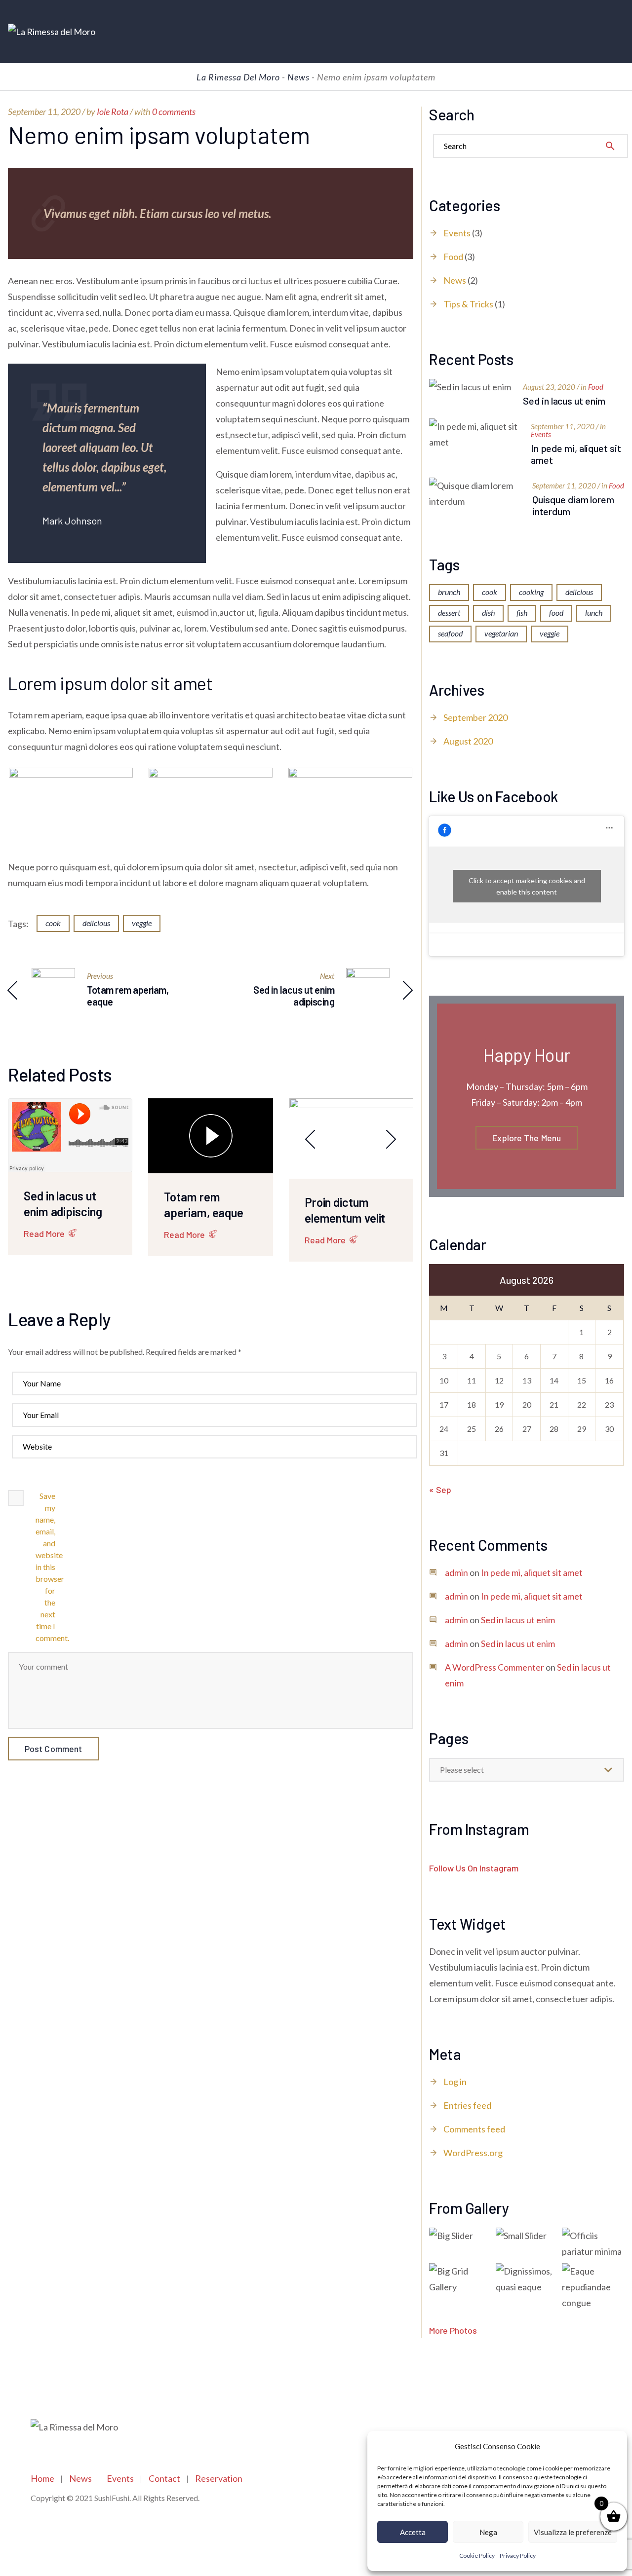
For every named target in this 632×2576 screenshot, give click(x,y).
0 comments (174, 112)
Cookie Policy (477, 2556)
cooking (531, 592)
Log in (455, 2082)
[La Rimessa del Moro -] (52, 32)
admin (456, 1572)
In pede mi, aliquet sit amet (576, 454)
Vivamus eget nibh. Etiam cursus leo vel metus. (142, 213)
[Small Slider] (527, 2236)
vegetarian (501, 633)
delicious (96, 923)
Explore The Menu (527, 1138)
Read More (44, 1233)
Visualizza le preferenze (573, 2532)
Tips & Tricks (468, 304)
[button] (612, 2446)
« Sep (440, 1490)
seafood (450, 633)
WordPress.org (473, 2153)
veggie (142, 923)
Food (453, 257)
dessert (449, 613)
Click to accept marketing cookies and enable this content (527, 886)
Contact (164, 2478)
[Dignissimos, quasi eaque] (527, 2279)
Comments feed (474, 2129)
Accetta (413, 2532)
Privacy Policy (518, 2556)
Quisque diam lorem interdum (573, 505)
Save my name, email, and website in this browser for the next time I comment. (45, 1567)
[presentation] (311, 1139)
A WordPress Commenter (494, 1667)
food (556, 613)
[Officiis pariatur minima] (593, 2243)
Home (42, 2478)
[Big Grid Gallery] (460, 2279)
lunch (594, 613)
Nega (488, 2532)
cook (53, 923)
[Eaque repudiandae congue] (593, 2287)
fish (522, 613)
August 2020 (468, 741)
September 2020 (475, 717)
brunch (449, 592)
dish (488, 613)
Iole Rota (113, 112)
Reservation (219, 2478)
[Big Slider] (460, 2236)
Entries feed (467, 2105)
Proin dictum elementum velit (345, 1210)
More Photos (453, 2330)
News (455, 280)
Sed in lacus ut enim (564, 401)
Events (457, 233)
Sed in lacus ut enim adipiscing (63, 1204)
